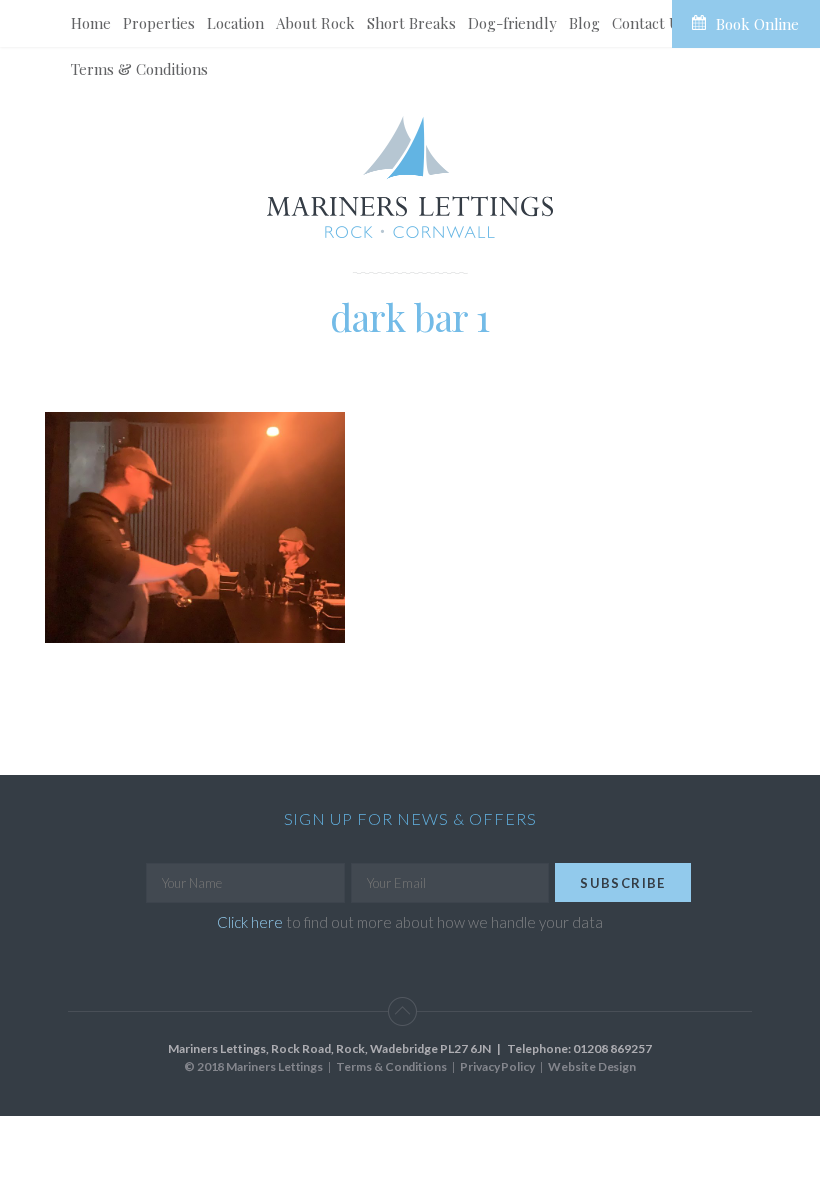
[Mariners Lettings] (410, 177)
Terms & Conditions (139, 69)
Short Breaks (411, 23)
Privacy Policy (497, 1066)
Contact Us (649, 23)
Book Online (757, 24)
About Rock (315, 23)
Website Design (592, 1066)
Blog (584, 23)
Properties (159, 23)
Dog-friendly (512, 23)
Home (91, 23)
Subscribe (623, 883)
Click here (250, 922)
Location (235, 23)
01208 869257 (612, 1048)
